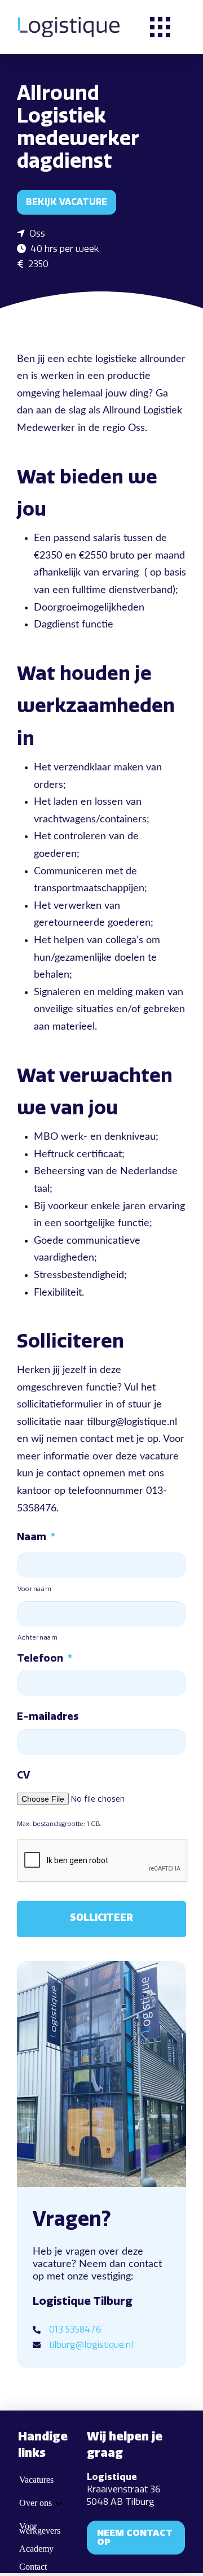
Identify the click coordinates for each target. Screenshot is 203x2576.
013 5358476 (75, 2329)
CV (23, 1775)
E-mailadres (48, 1716)
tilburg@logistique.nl (91, 2345)
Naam (36, 1537)
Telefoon (45, 1658)
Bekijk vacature (67, 202)
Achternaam (38, 1637)
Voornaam (34, 1589)
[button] (160, 27)
